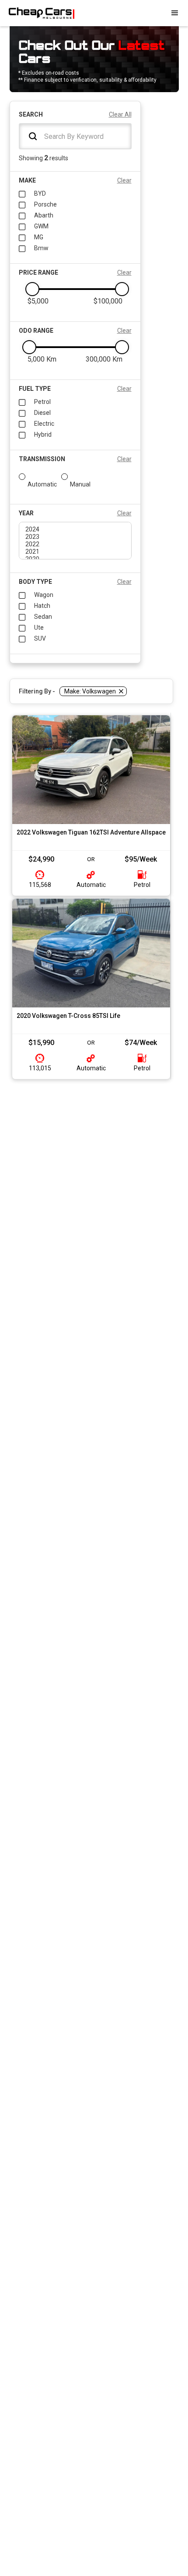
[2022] (75, 544)
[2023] (75, 537)
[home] (37, 13)
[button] (175, 13)
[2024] (75, 529)
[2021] (75, 552)
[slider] (32, 289)
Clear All (120, 114)
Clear (124, 180)
